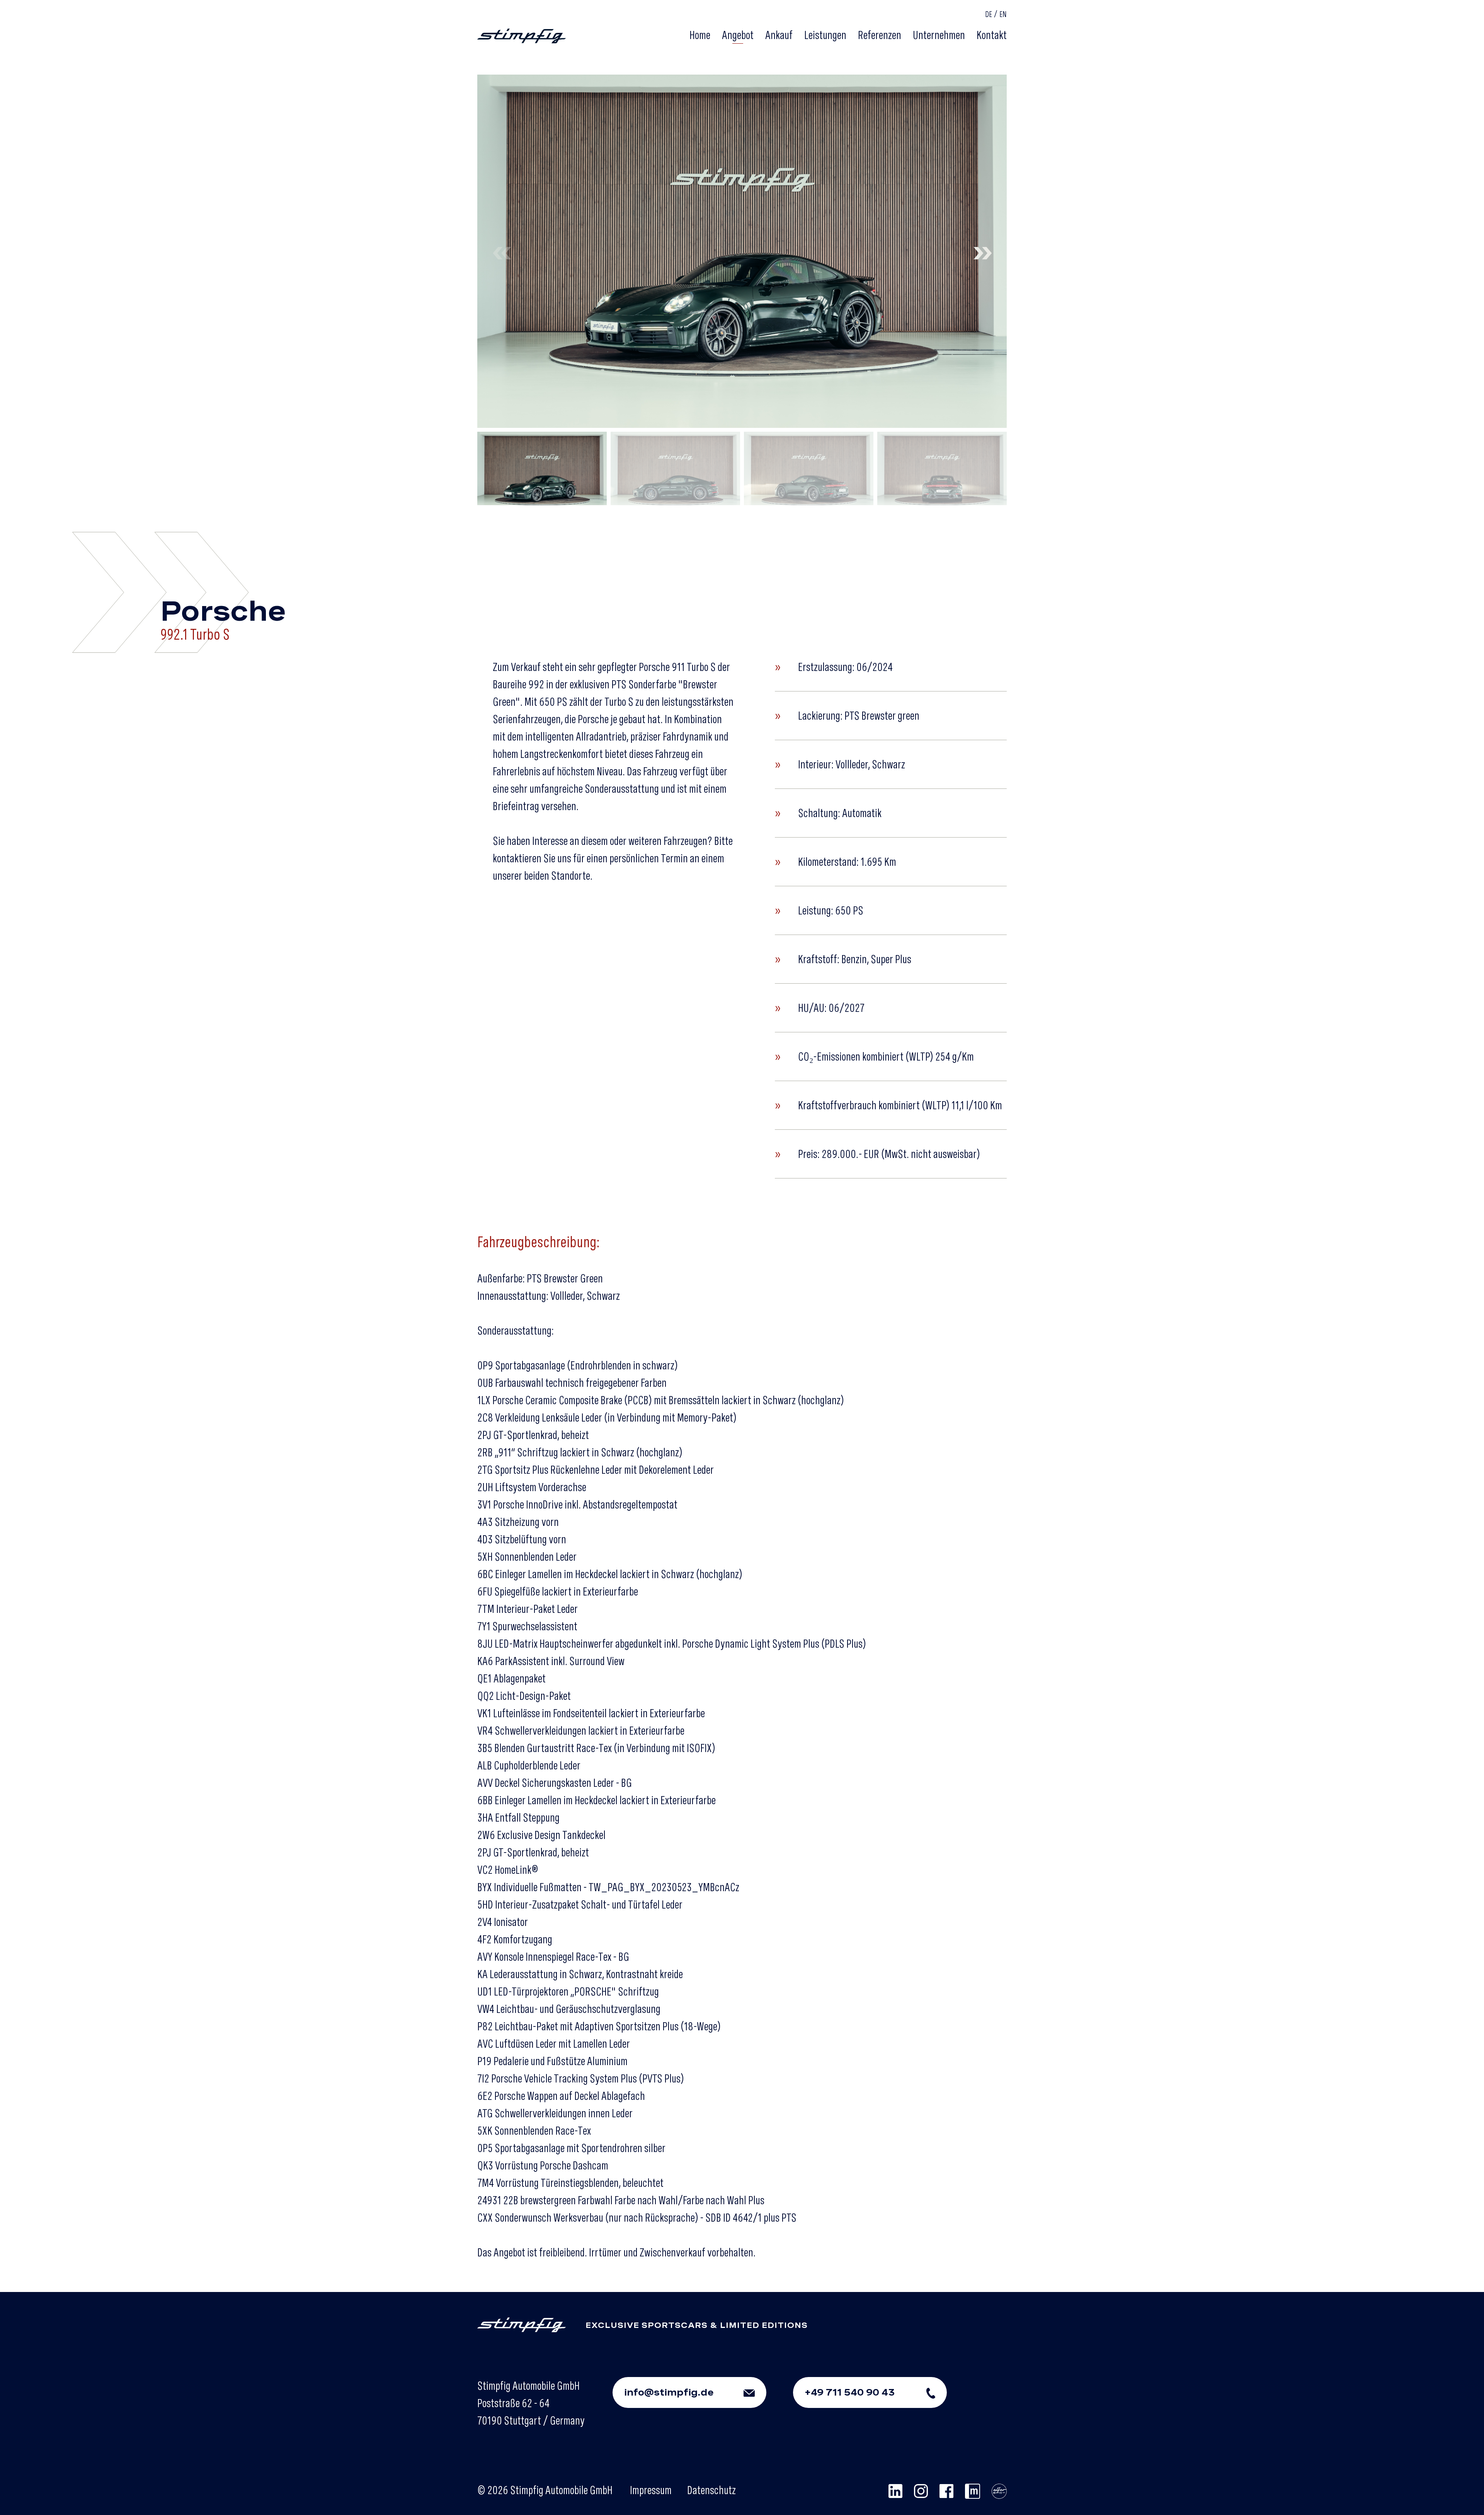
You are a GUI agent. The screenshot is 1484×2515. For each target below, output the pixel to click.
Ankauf (779, 35)
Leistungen (825, 35)
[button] (982, 251)
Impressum (651, 2490)
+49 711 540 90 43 (850, 2392)
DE (989, 14)
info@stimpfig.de (669, 2392)
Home (700, 35)
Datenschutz (711, 2490)
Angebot (738, 35)
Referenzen (880, 35)
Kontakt (992, 35)
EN (1003, 14)
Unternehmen (939, 35)
